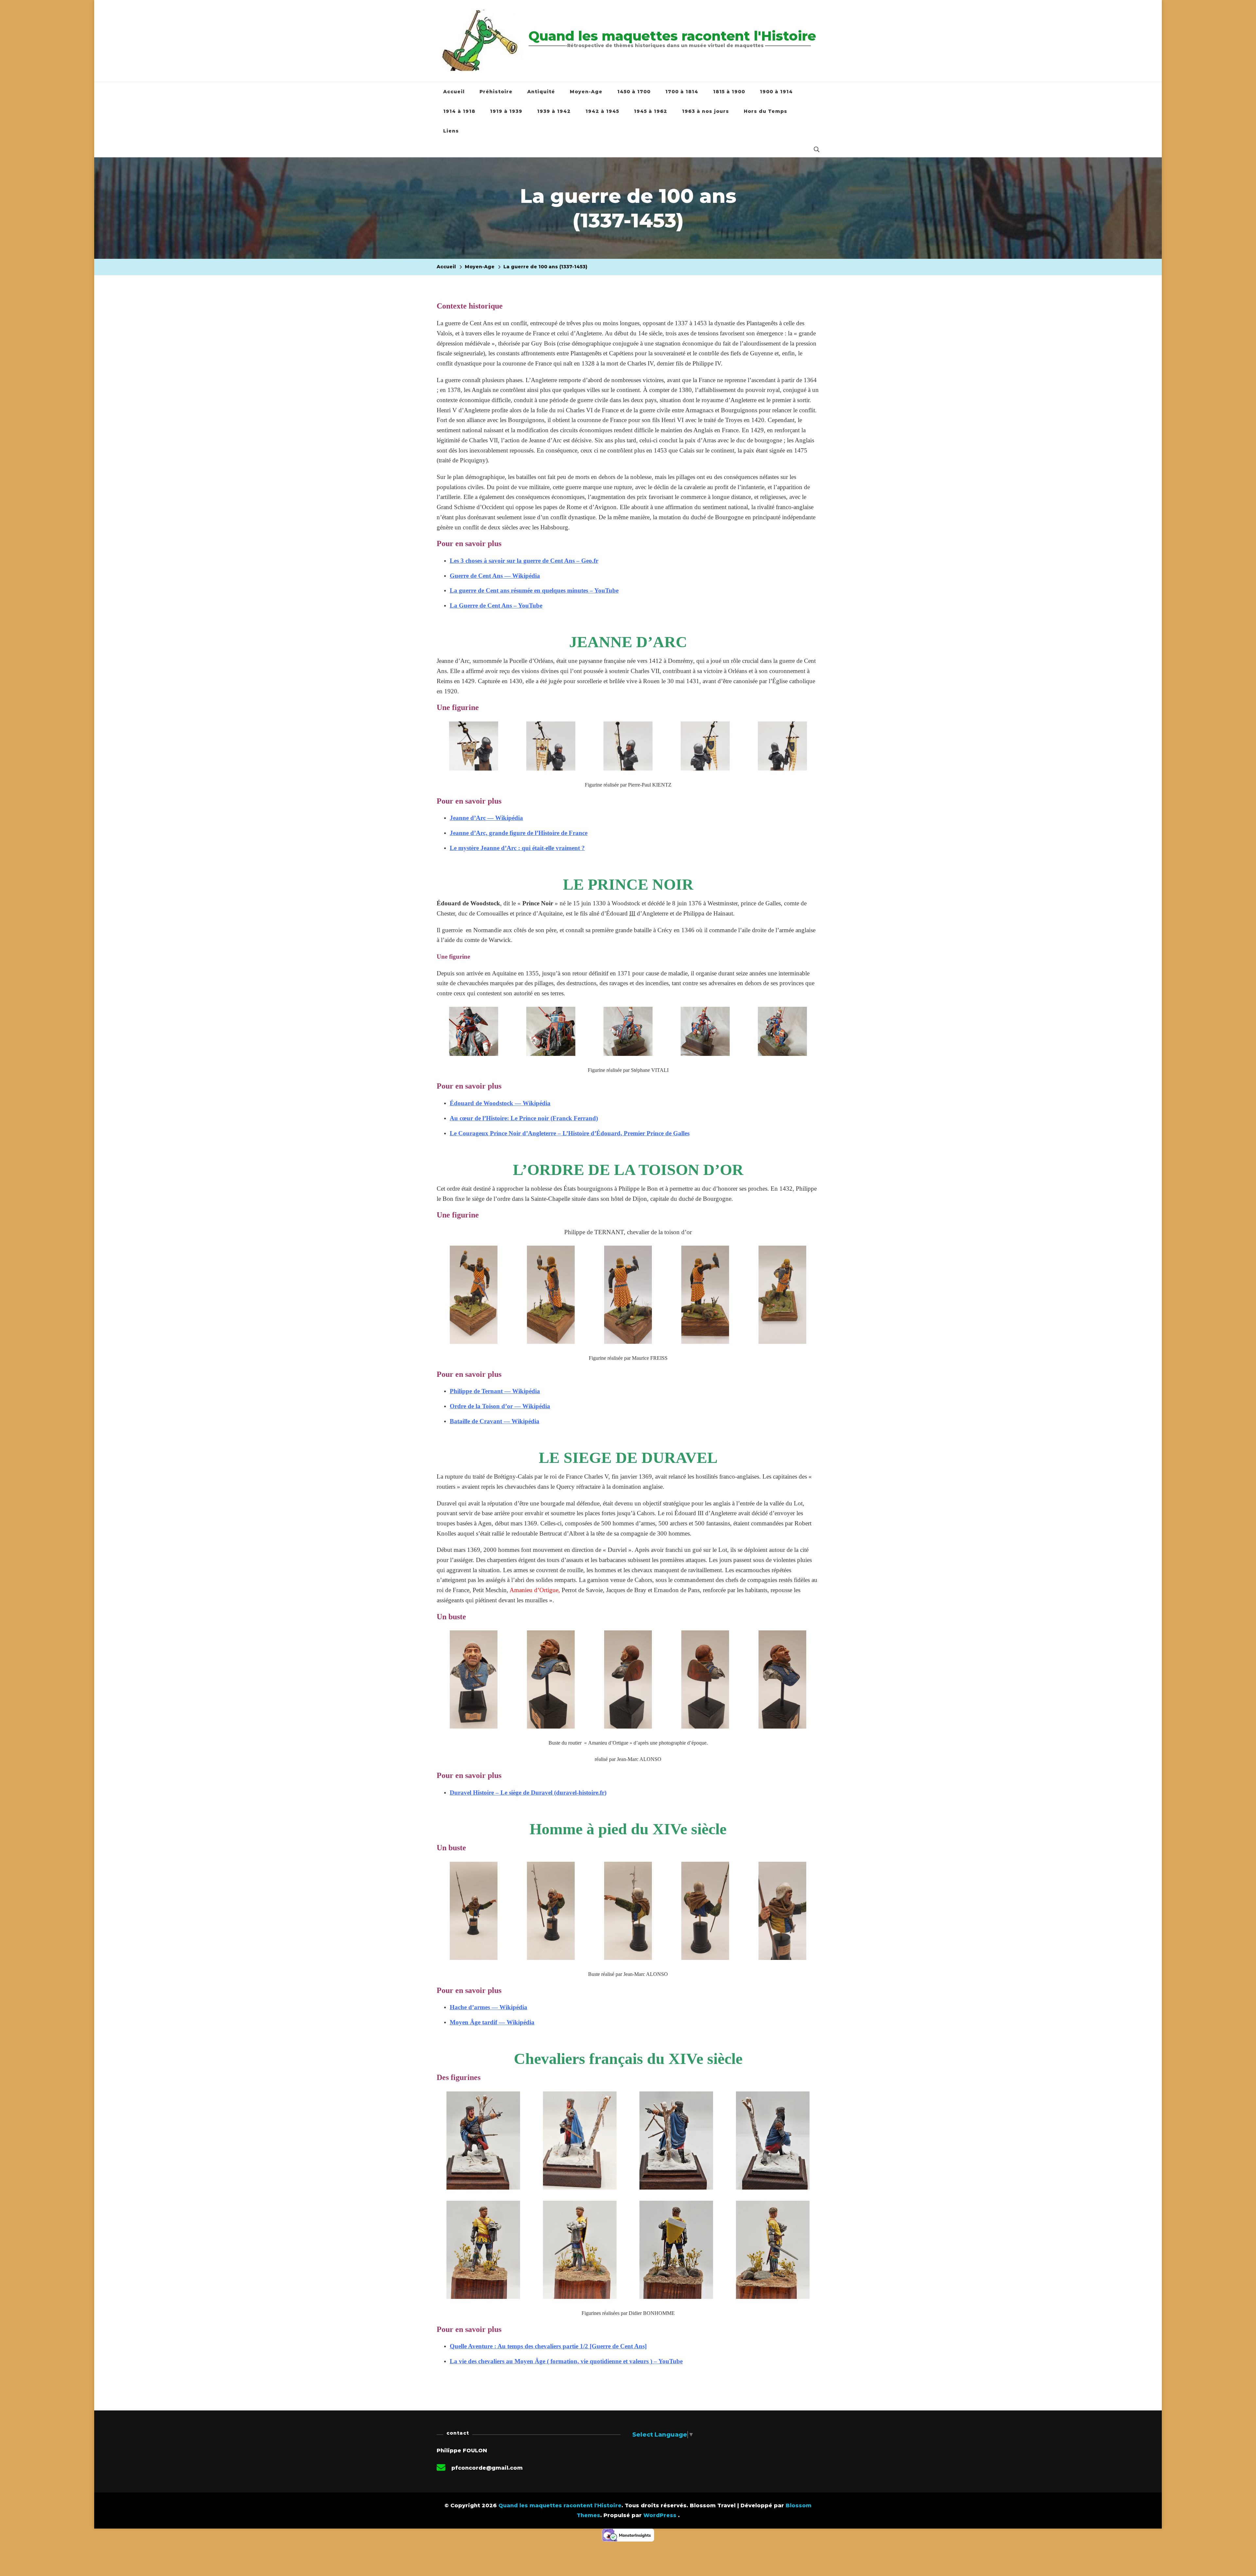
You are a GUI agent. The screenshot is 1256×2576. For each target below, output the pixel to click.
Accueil (454, 92)
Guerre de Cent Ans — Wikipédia (495, 576)
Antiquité (541, 92)
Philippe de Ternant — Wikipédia (495, 1391)
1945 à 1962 (651, 111)
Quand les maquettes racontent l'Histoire (672, 36)
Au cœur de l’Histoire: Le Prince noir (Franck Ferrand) (524, 1118)
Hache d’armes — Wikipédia (488, 2007)
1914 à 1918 (459, 111)
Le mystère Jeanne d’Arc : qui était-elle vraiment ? (517, 848)
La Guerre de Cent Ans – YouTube (496, 605)
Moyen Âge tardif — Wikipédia (492, 2022)
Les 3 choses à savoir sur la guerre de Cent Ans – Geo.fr (524, 561)
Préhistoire (496, 92)
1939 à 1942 (554, 111)
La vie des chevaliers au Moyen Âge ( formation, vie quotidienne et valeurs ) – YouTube (566, 2361)
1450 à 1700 (634, 92)
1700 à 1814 (682, 92)
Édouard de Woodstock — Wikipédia (500, 1103)
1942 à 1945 (602, 111)
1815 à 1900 (729, 92)
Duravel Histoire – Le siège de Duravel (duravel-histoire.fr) (528, 1793)
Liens (451, 131)
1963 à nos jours (706, 111)
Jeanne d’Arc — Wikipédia (486, 818)
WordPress (660, 2515)
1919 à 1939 (506, 111)
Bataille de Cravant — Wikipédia (495, 1421)
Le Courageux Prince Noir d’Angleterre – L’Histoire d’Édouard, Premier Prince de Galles (570, 1133)
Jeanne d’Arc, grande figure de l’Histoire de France (519, 833)
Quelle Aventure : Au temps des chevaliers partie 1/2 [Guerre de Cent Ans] (548, 2346)
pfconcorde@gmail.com (487, 2468)
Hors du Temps (766, 111)
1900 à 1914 (776, 92)
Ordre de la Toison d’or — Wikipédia (500, 1406)
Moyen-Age (586, 92)
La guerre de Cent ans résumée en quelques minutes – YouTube (534, 590)
